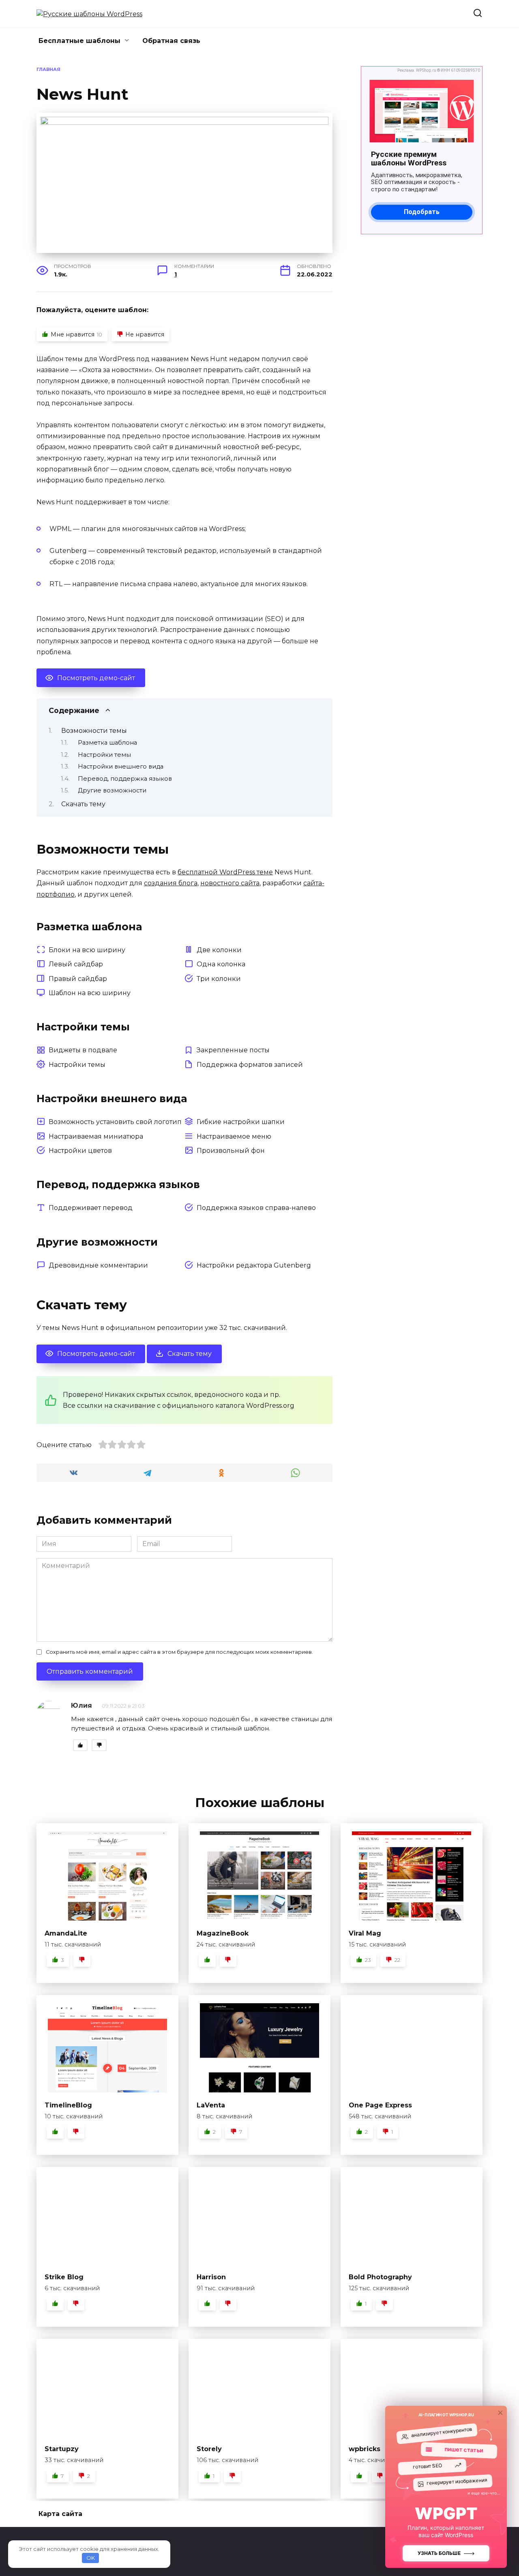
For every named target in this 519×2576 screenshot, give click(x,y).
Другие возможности (112, 790)
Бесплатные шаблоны (79, 41)
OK (91, 2558)
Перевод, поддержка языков (125, 779)
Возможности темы (94, 731)
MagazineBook (223, 1933)
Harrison (211, 2277)
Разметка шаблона (107, 743)
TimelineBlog (68, 2105)
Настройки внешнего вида (121, 767)
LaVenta (211, 2105)
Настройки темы (104, 755)
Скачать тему (83, 804)
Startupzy (62, 2449)
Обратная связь (171, 41)
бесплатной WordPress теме (225, 872)
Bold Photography (380, 2277)
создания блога (171, 883)
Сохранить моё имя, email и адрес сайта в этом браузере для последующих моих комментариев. (179, 1652)
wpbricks (365, 2449)
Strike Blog (64, 2277)
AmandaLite (66, 1933)
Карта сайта (60, 2514)
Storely (209, 2449)
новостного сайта (230, 883)
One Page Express (380, 2105)
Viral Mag (365, 1933)
